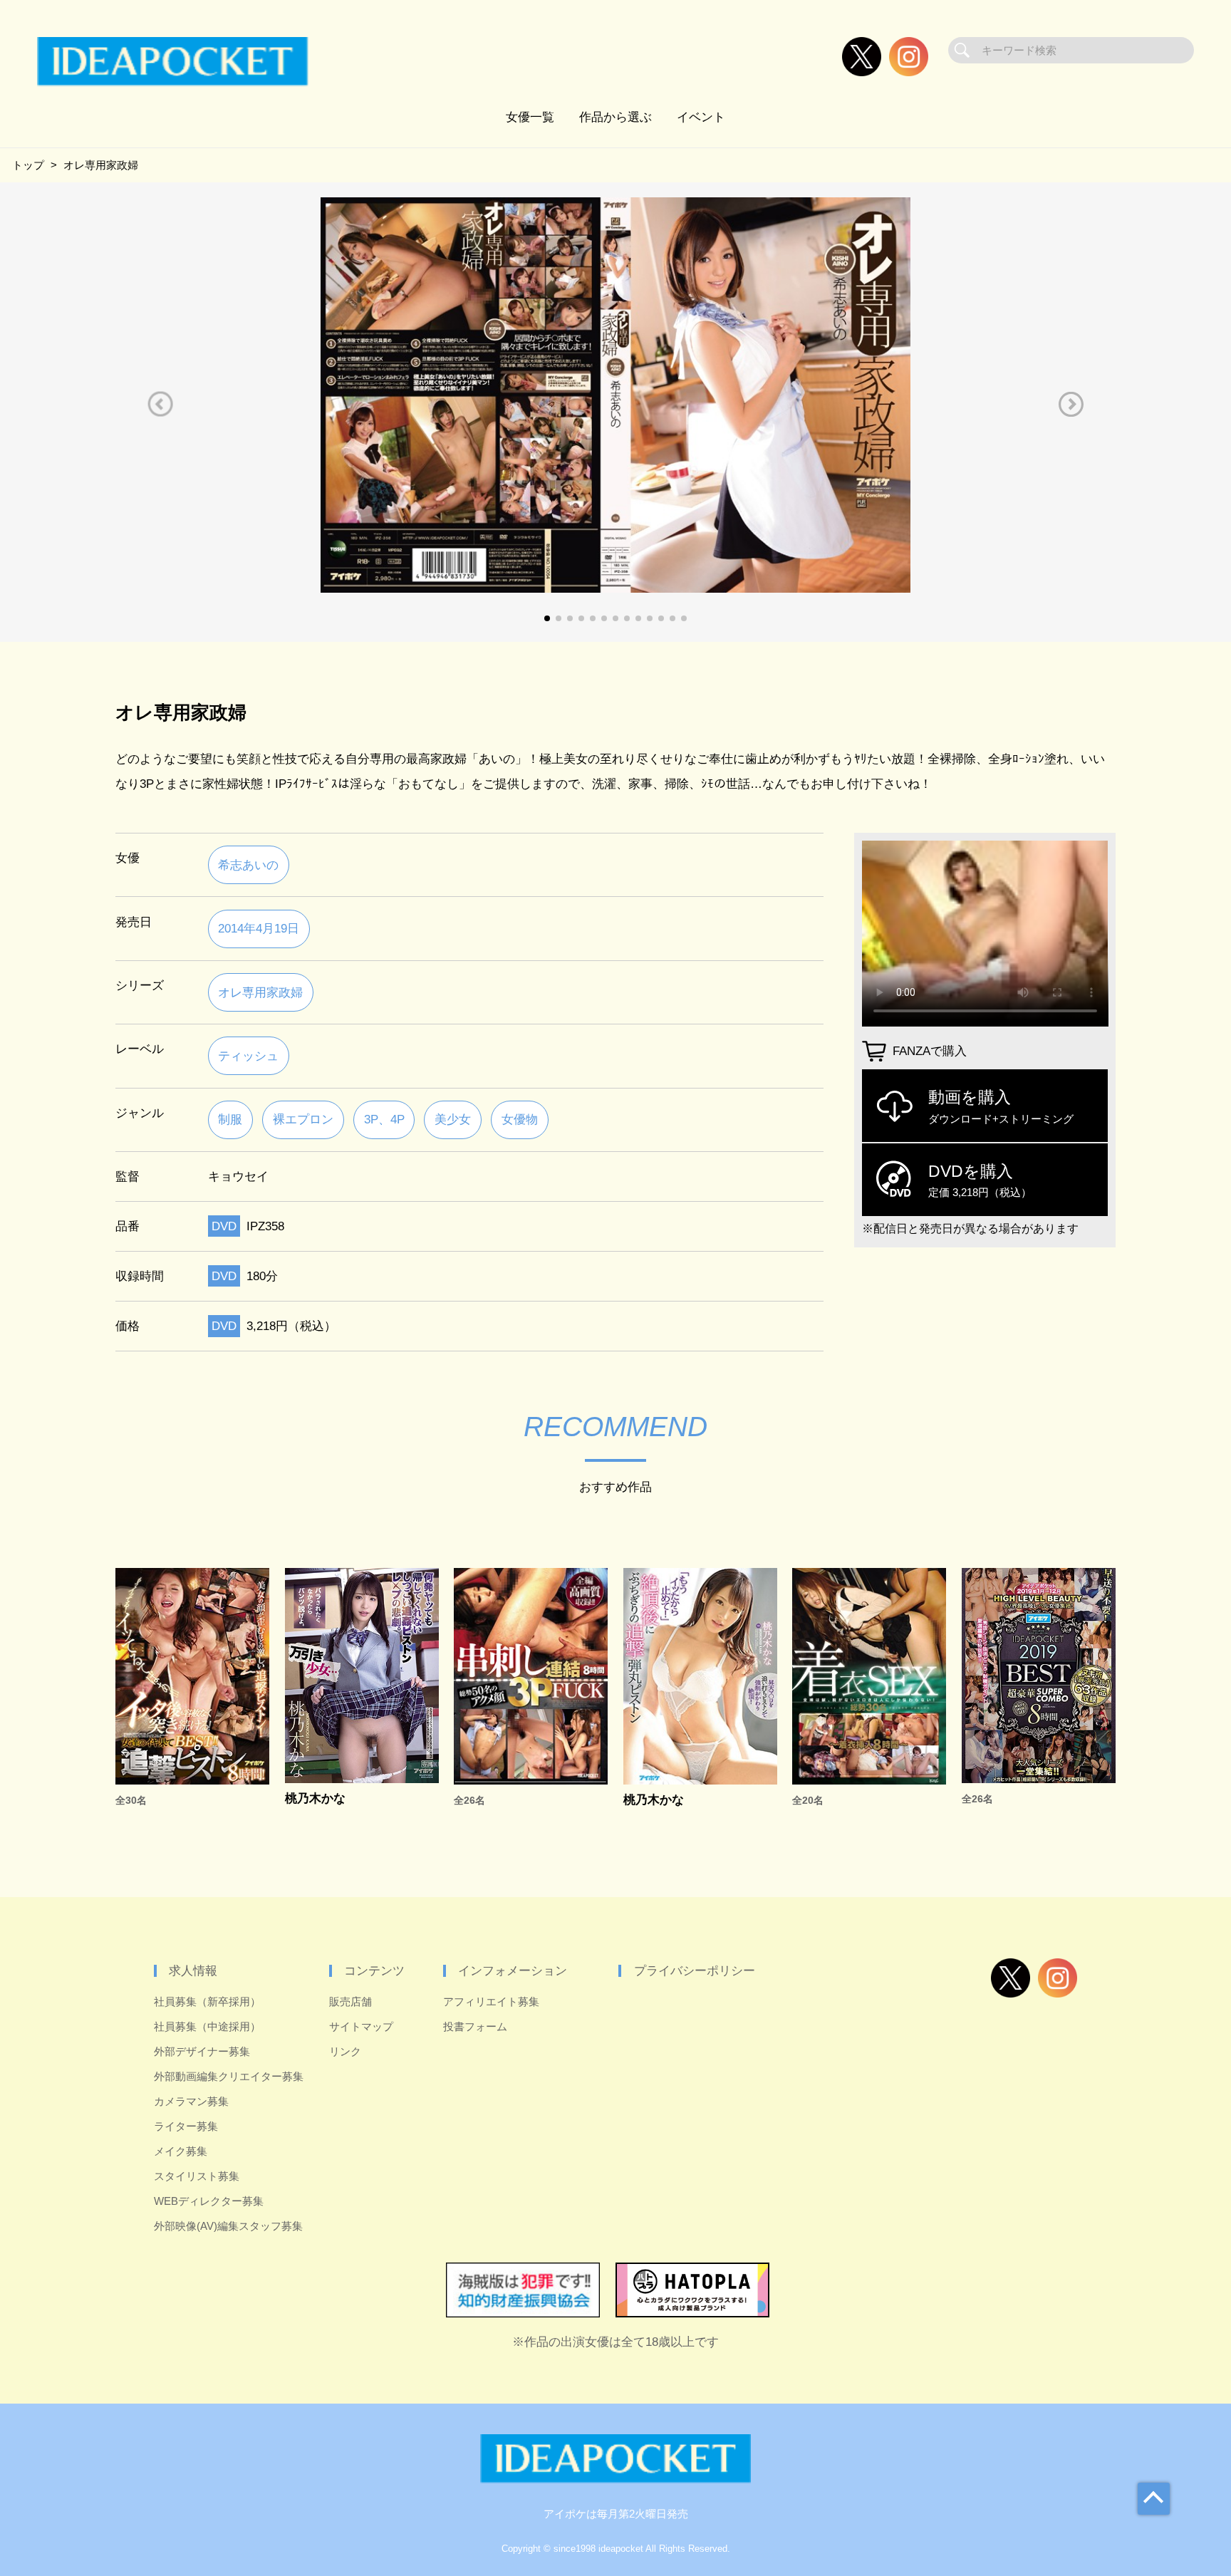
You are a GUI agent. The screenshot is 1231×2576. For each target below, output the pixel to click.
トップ (28, 165)
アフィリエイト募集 (491, 2001)
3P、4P (384, 1119)
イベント (701, 117)
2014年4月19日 (259, 928)
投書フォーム (475, 2026)
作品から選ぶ (615, 117)
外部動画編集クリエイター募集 (229, 2076)
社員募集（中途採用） (207, 2026)
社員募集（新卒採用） (207, 2001)
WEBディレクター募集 (209, 2201)
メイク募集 (181, 2151)
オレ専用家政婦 (260, 992)
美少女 (453, 1119)
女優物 (520, 1119)
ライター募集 (186, 2126)
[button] (160, 404)
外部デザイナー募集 (202, 2051)
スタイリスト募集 (197, 2176)
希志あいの (248, 865)
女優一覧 (530, 117)
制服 (230, 1119)
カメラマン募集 (191, 2101)
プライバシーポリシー (695, 1970)
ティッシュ (248, 1056)
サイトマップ (361, 2026)
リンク (345, 2051)
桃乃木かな (315, 1798)
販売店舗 (350, 2001)
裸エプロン (303, 1119)
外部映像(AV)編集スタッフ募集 (228, 2226)
